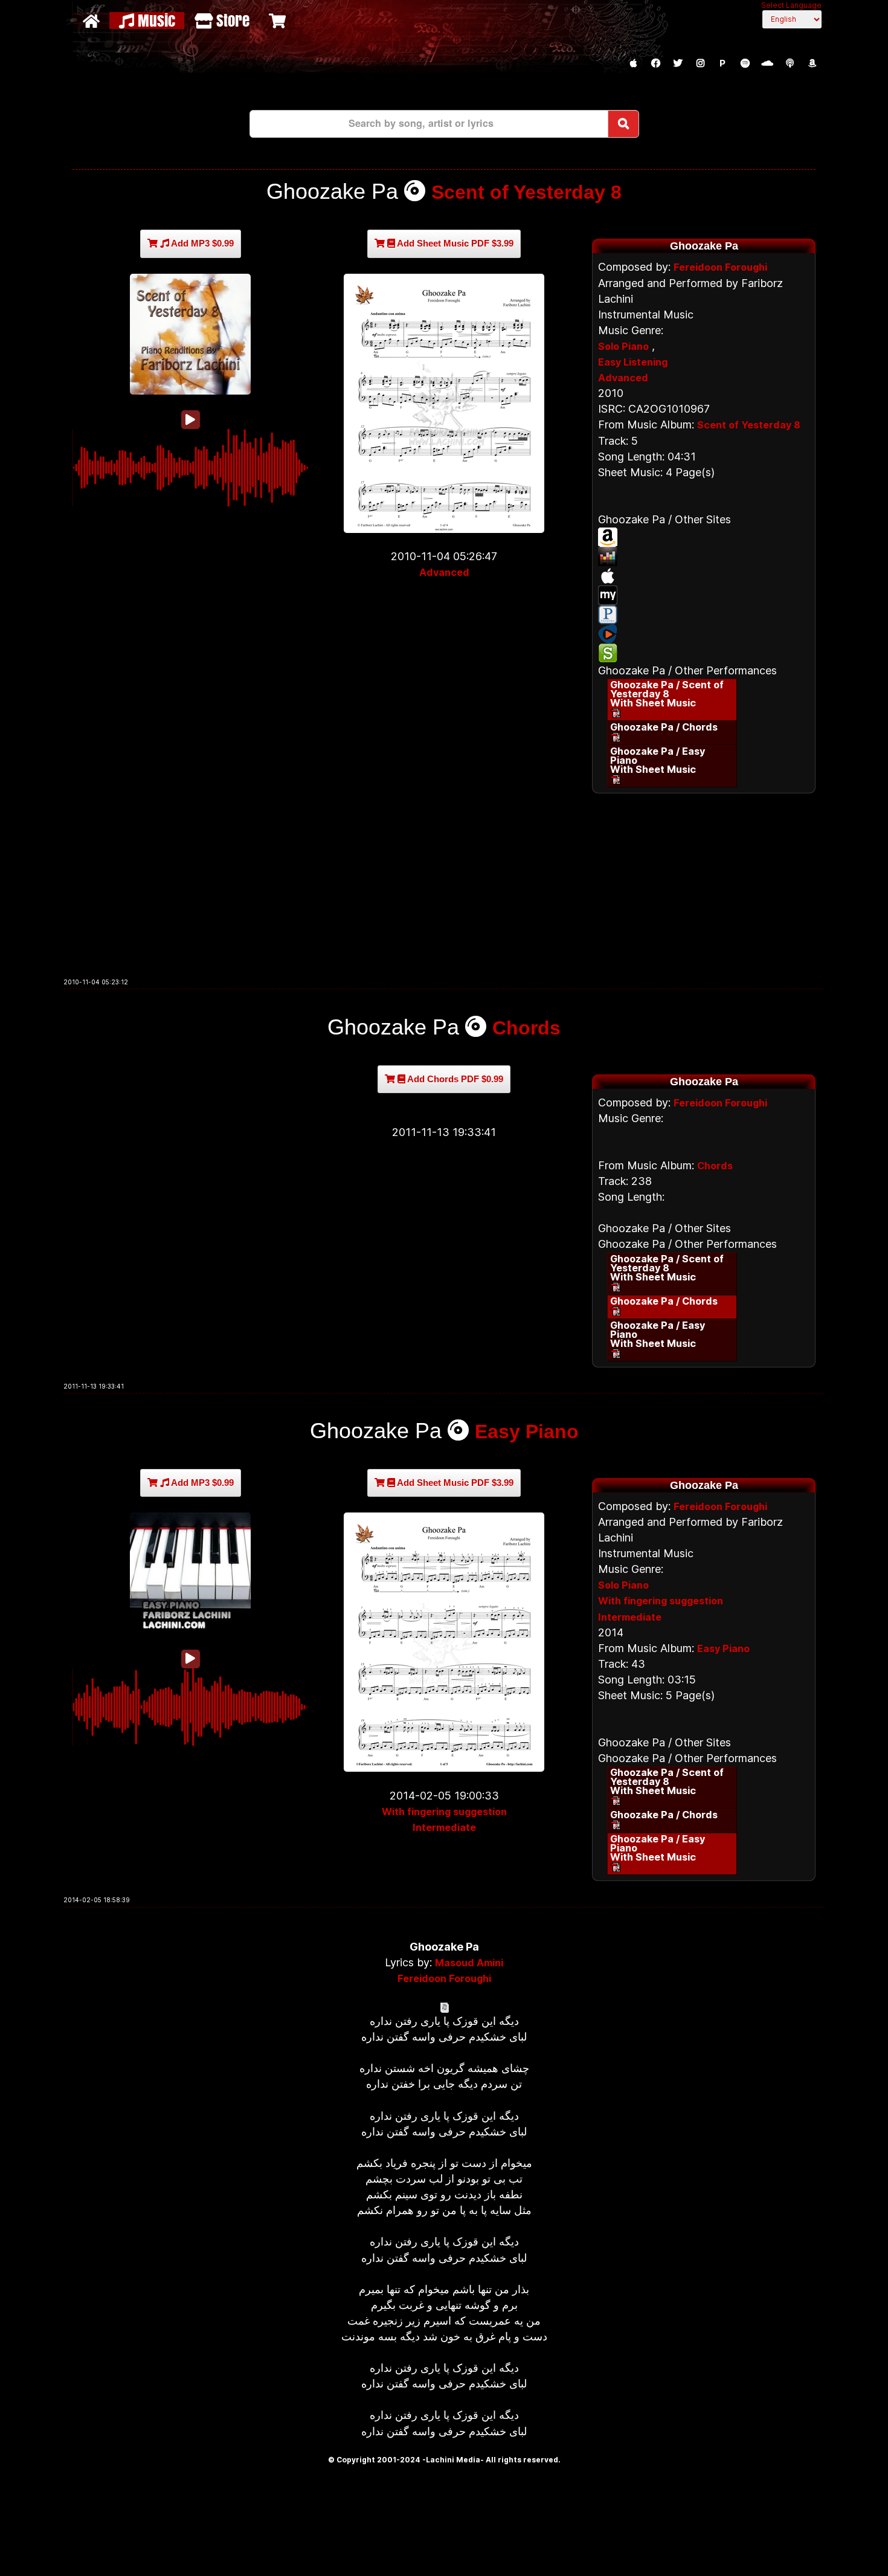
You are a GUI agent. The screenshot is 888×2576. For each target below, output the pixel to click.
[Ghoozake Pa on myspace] (704, 595)
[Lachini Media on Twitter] (678, 63)
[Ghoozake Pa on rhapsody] (704, 634)
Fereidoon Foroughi (720, 267)
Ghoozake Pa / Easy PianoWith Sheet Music (658, 760)
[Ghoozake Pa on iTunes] (704, 576)
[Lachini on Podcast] (790, 63)
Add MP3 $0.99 (201, 243)
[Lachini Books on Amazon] (812, 63)
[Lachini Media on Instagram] (700, 63)
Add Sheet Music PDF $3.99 (454, 243)
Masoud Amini (469, 1963)
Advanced (444, 572)
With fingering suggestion (444, 1812)
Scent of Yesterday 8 (526, 192)
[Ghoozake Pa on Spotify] (704, 653)
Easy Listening (633, 362)
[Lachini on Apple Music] (633, 63)
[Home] (93, 21)
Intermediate (444, 1827)
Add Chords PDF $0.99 (454, 1079)
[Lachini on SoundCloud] (767, 63)
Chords (526, 1028)
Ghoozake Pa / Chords (664, 727)
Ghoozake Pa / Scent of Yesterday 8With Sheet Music (667, 694)
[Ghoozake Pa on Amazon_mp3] (704, 537)
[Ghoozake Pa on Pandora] (704, 615)
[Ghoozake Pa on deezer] (704, 557)
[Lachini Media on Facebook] (655, 63)
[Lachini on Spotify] (745, 63)
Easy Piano (527, 1432)
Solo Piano (623, 346)
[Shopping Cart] (279, 21)
